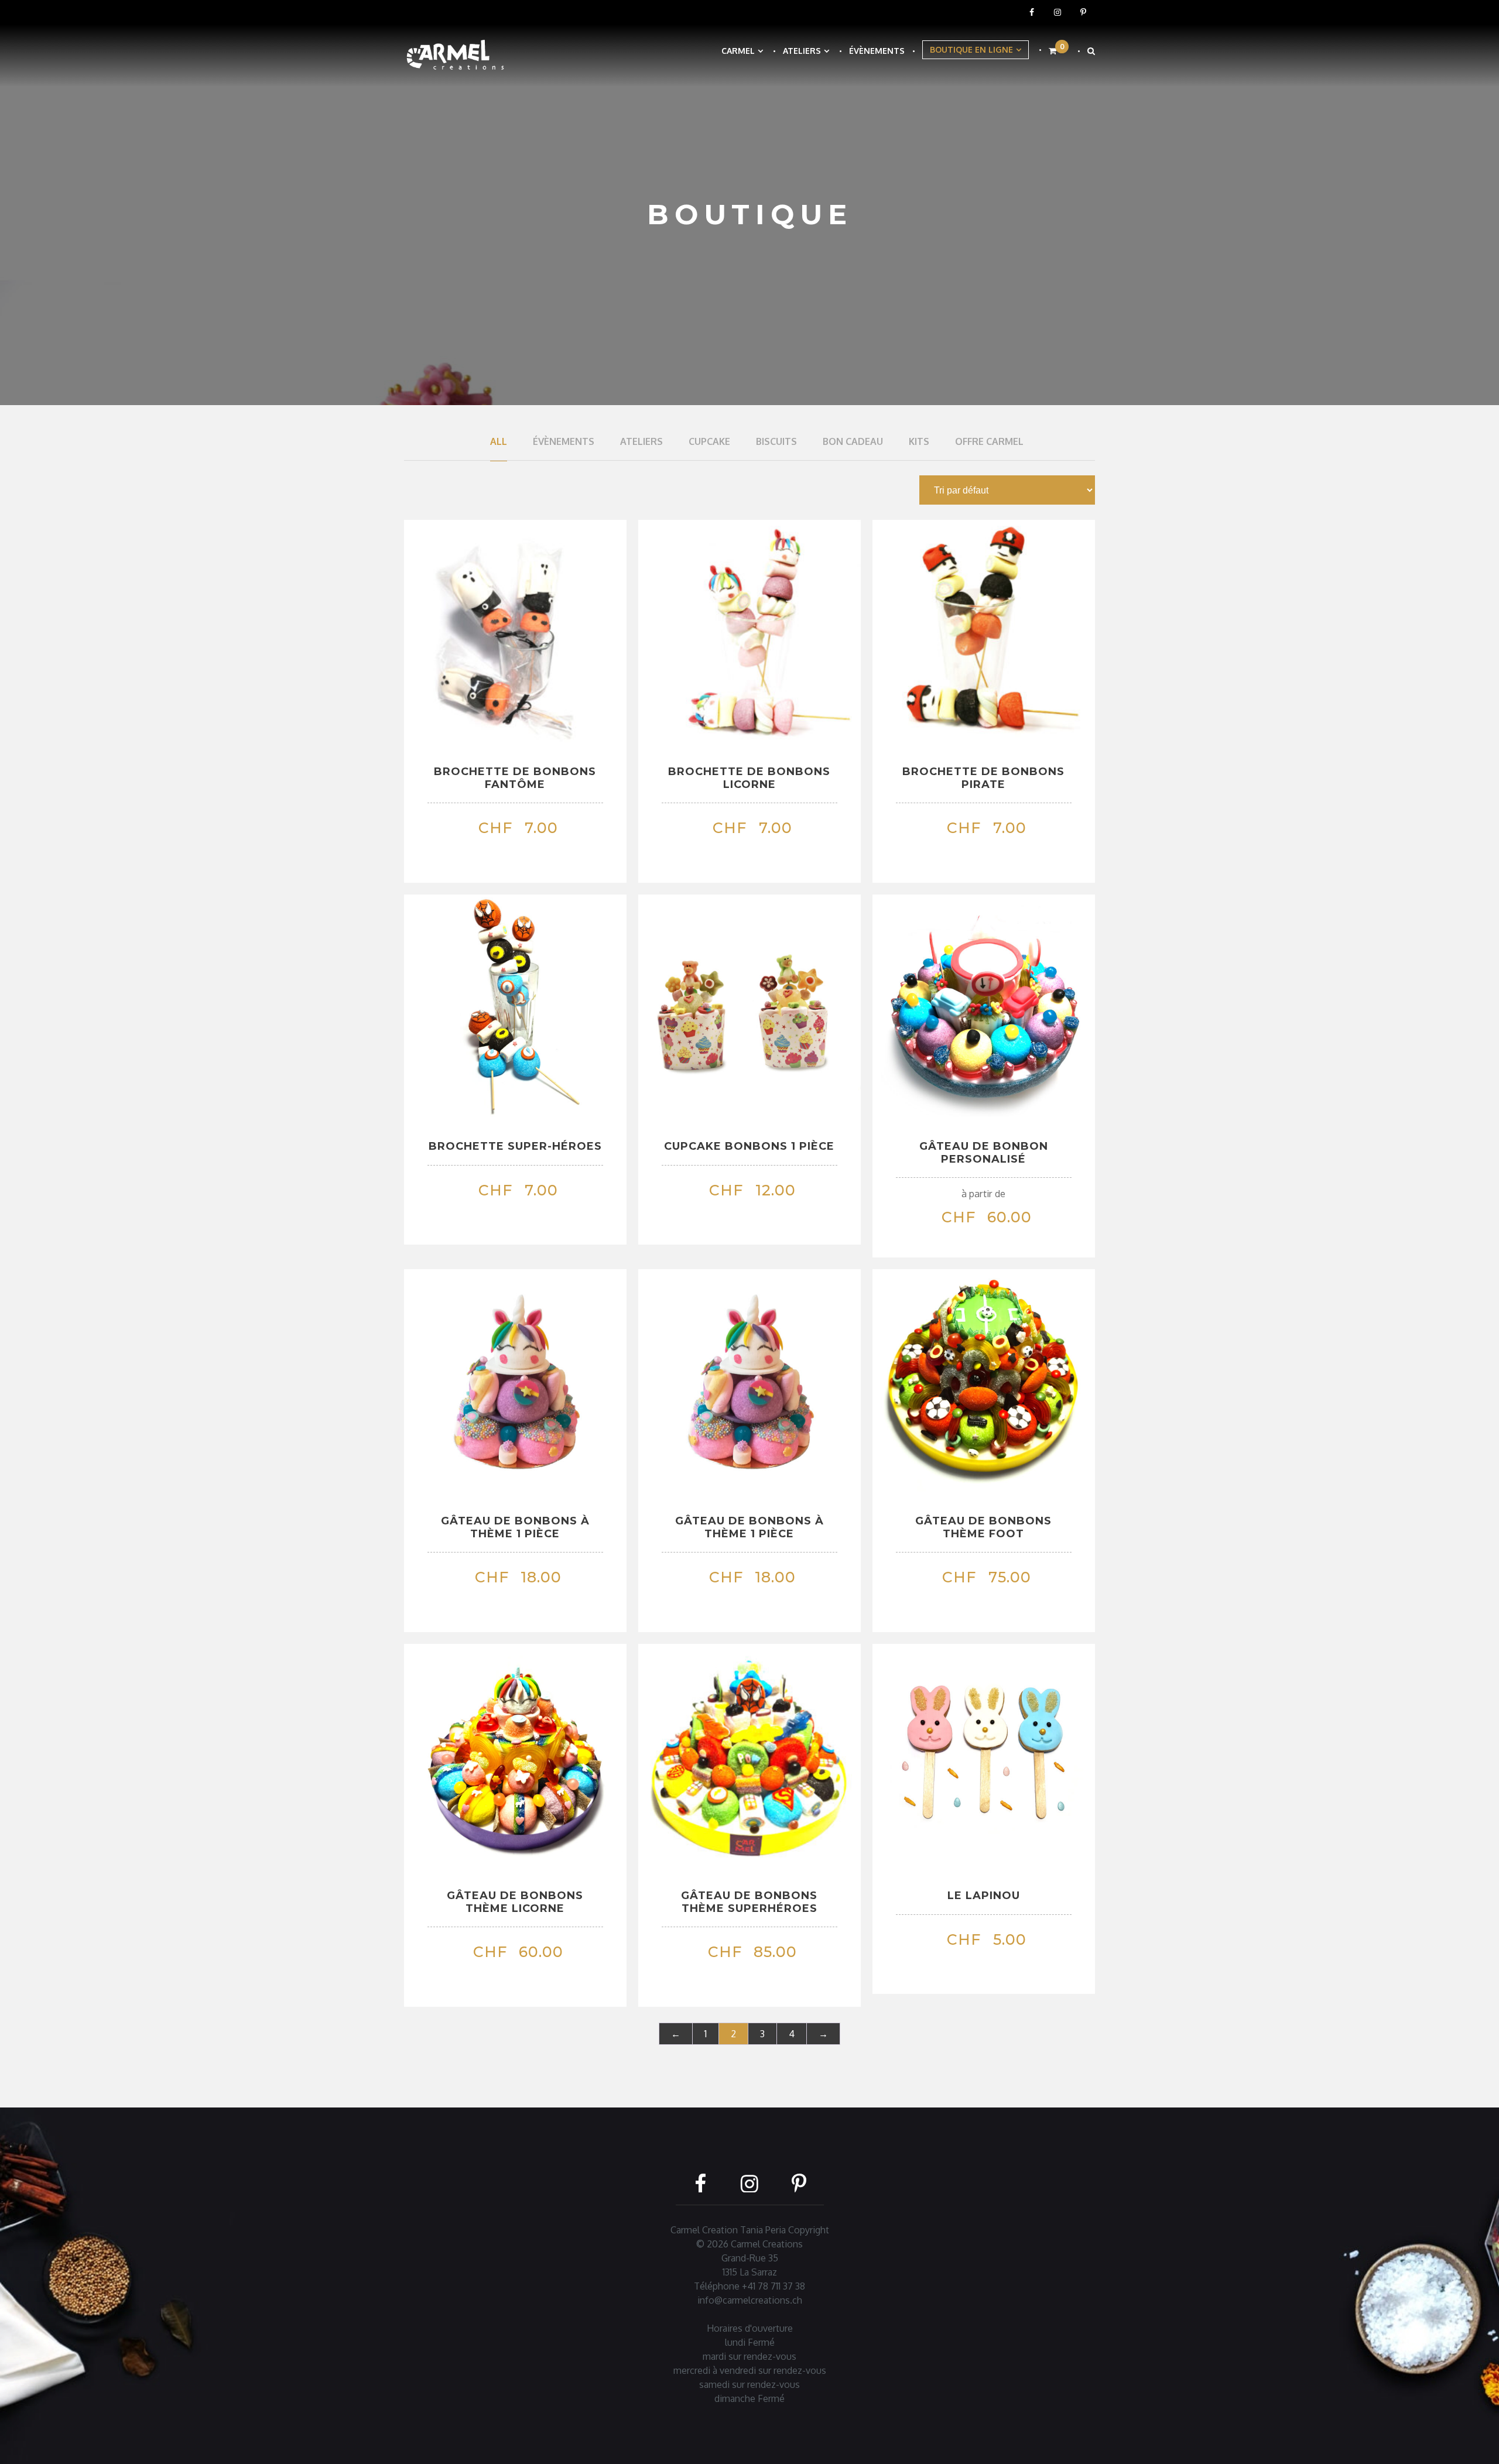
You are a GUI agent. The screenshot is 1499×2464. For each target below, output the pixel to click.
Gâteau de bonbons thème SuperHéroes (749, 1902)
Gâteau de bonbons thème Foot (983, 1527)
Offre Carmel (989, 441)
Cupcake (709, 441)
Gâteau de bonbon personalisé (984, 1153)
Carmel (738, 51)
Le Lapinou (984, 1896)
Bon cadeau (853, 441)
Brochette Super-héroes (515, 1146)
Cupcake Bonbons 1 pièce (749, 1146)
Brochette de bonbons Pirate (983, 778)
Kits (919, 441)
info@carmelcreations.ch (750, 2300)
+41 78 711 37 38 (774, 2286)
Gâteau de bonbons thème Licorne (515, 1902)
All (499, 441)
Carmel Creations (767, 2244)
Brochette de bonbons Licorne (749, 778)
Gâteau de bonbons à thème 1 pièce (515, 1527)
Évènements (877, 51)
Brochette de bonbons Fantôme (515, 778)
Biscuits (776, 441)
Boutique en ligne (971, 49)
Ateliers (802, 51)
